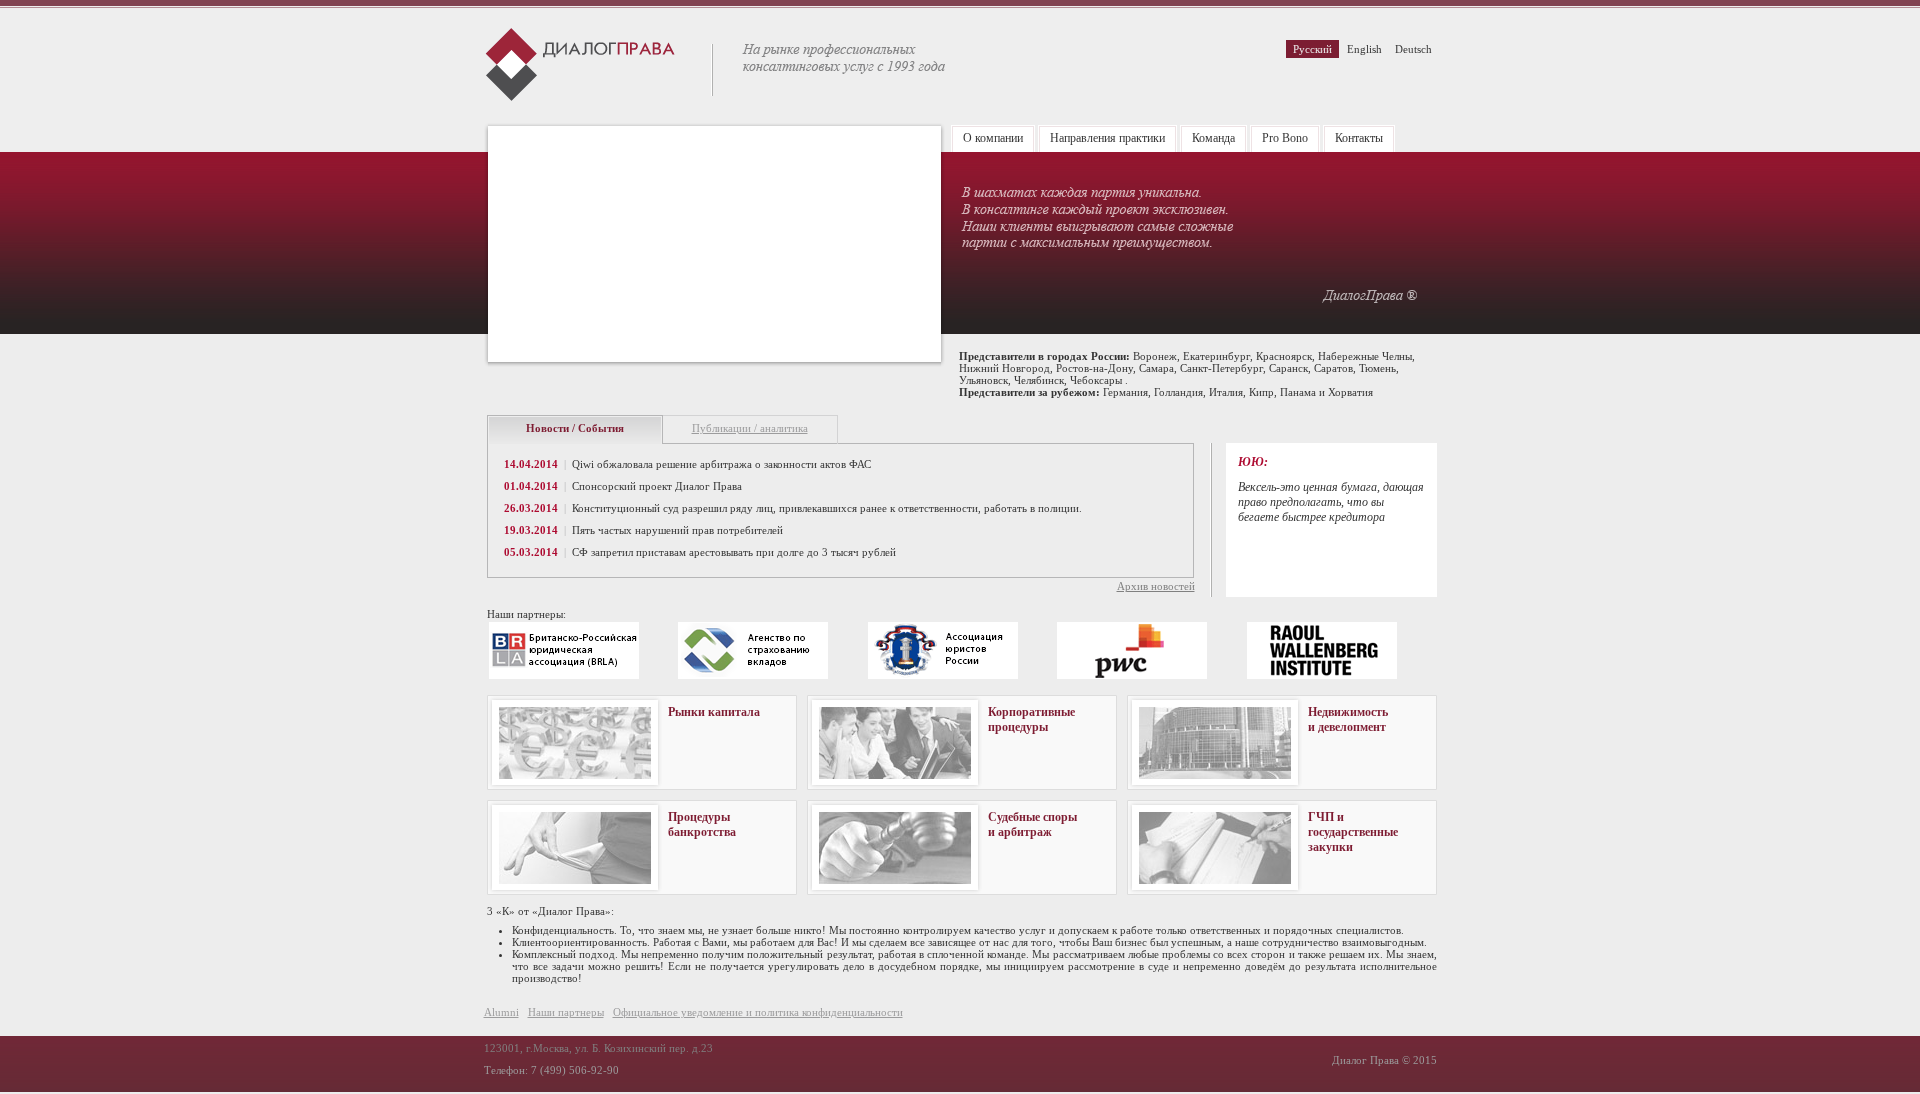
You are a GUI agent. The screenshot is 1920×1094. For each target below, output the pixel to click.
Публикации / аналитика (750, 428)
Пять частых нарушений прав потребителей (677, 530)
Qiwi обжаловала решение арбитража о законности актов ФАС (721, 464)
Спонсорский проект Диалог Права (657, 486)
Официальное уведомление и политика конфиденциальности (758, 1012)
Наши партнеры (566, 1012)
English (1364, 49)
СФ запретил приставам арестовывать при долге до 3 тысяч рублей (734, 552)
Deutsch (1413, 49)
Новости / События (575, 428)
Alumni (501, 1012)
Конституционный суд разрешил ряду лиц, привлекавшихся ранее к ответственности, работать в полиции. (827, 508)
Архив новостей (1156, 586)
